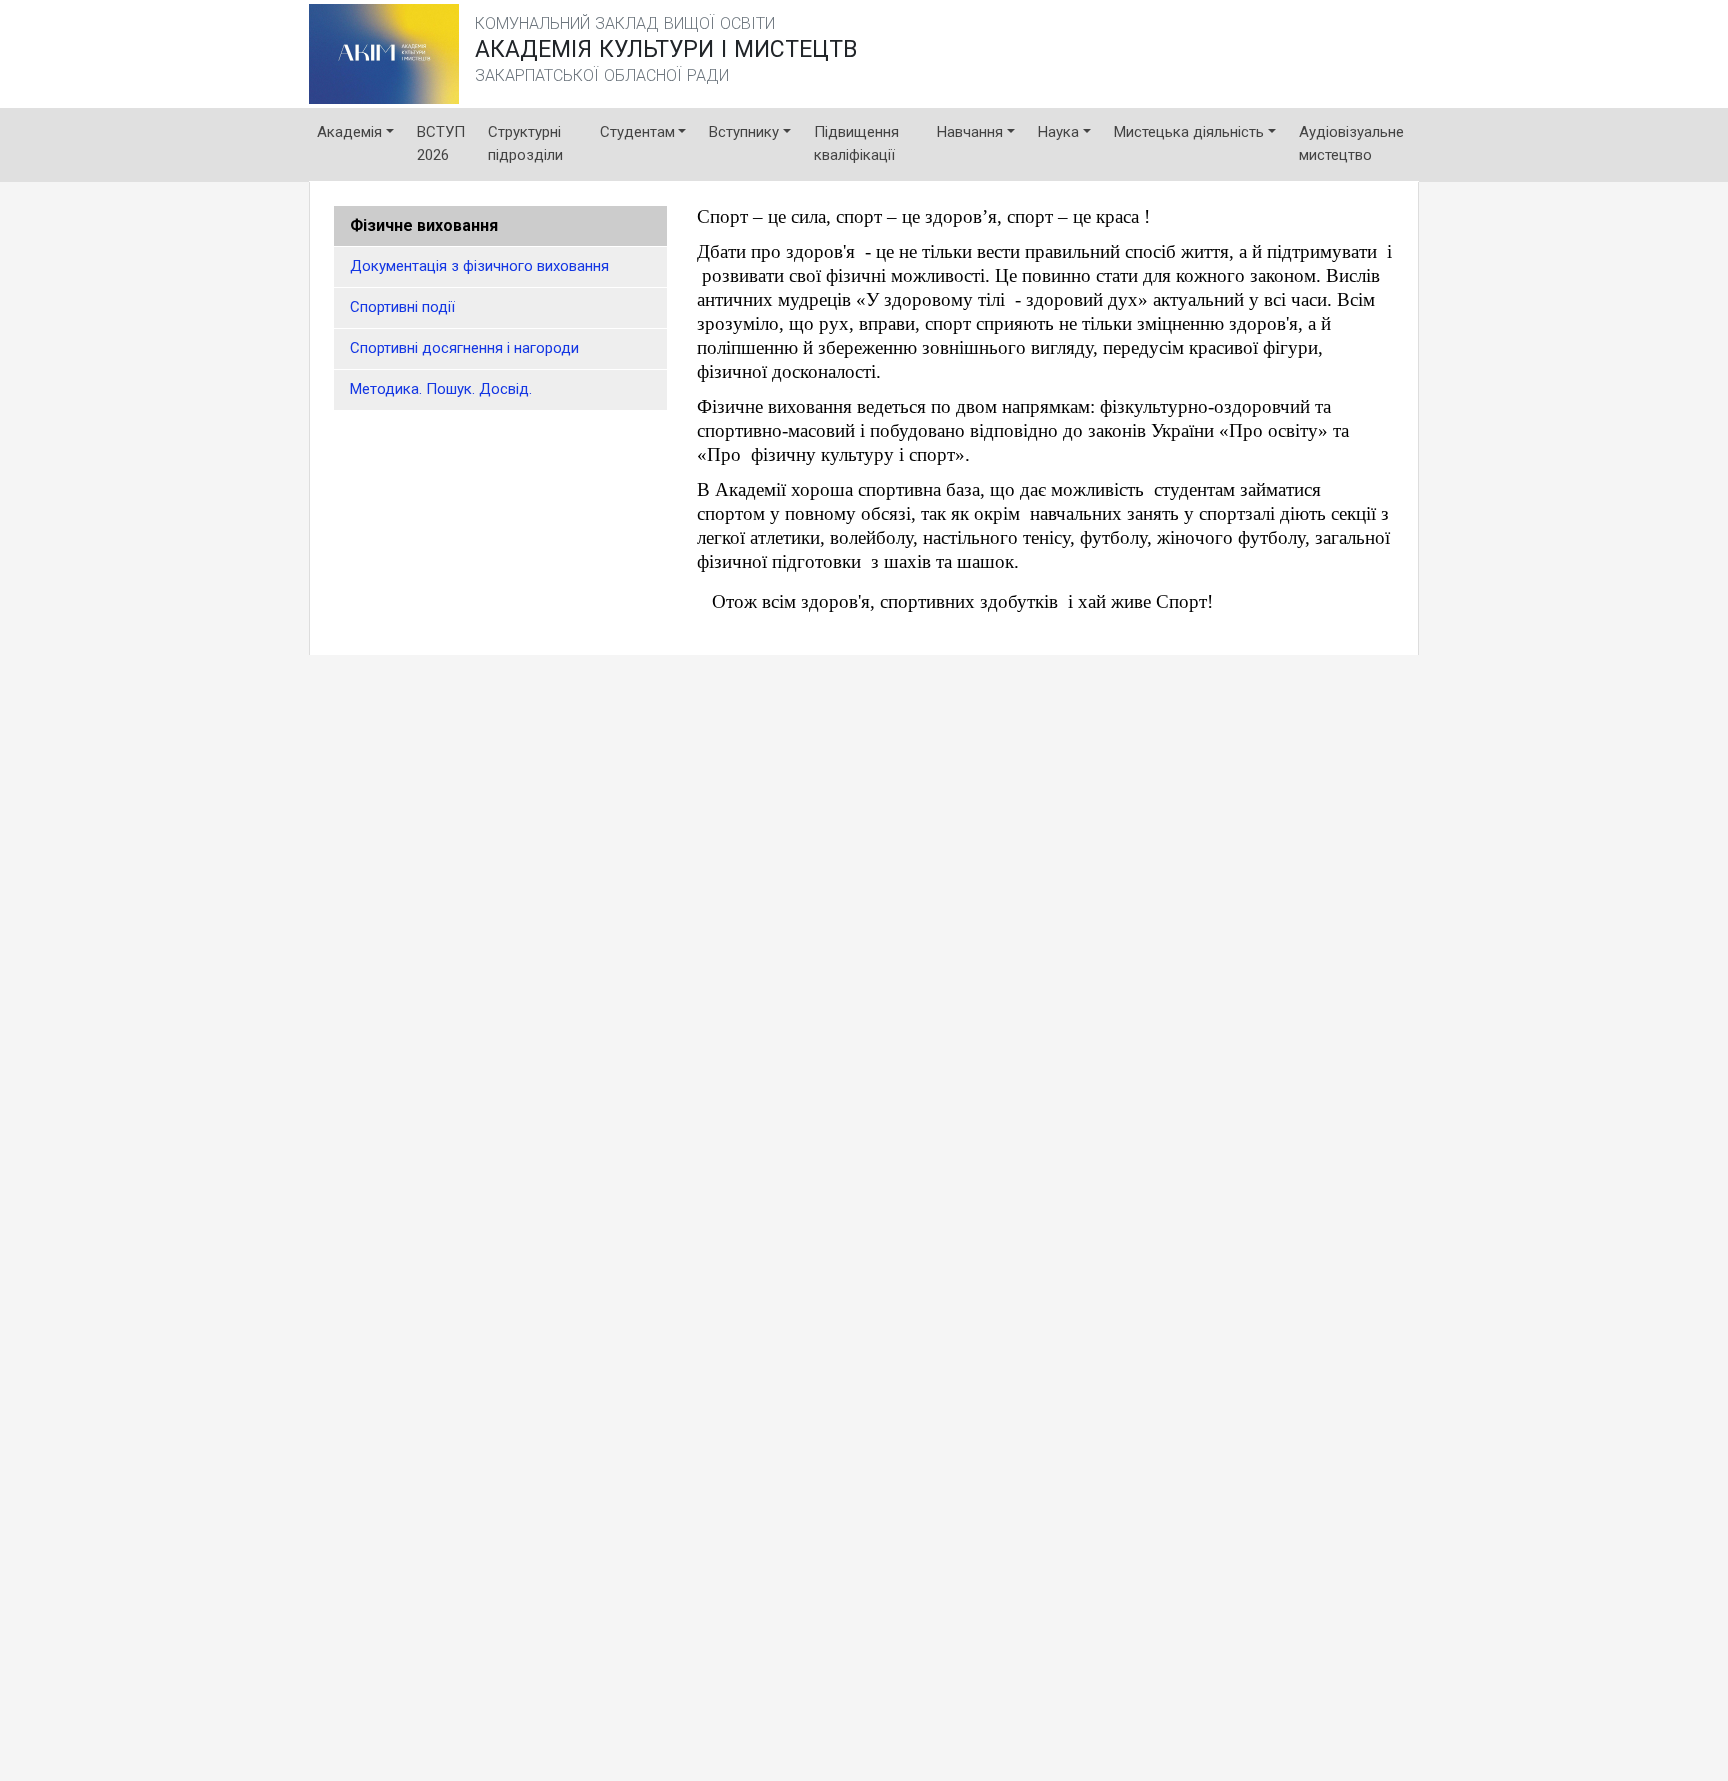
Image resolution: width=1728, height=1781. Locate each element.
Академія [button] (349, 132)
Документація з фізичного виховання (479, 266)
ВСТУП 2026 (441, 143)
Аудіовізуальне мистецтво (1351, 143)
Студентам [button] (637, 132)
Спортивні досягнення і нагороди (464, 348)
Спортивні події (402, 307)
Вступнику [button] (744, 132)
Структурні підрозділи (525, 143)
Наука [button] (1058, 132)
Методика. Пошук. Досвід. (441, 389)
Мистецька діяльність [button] (1189, 132)
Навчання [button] (970, 132)
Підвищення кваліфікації (856, 143)
